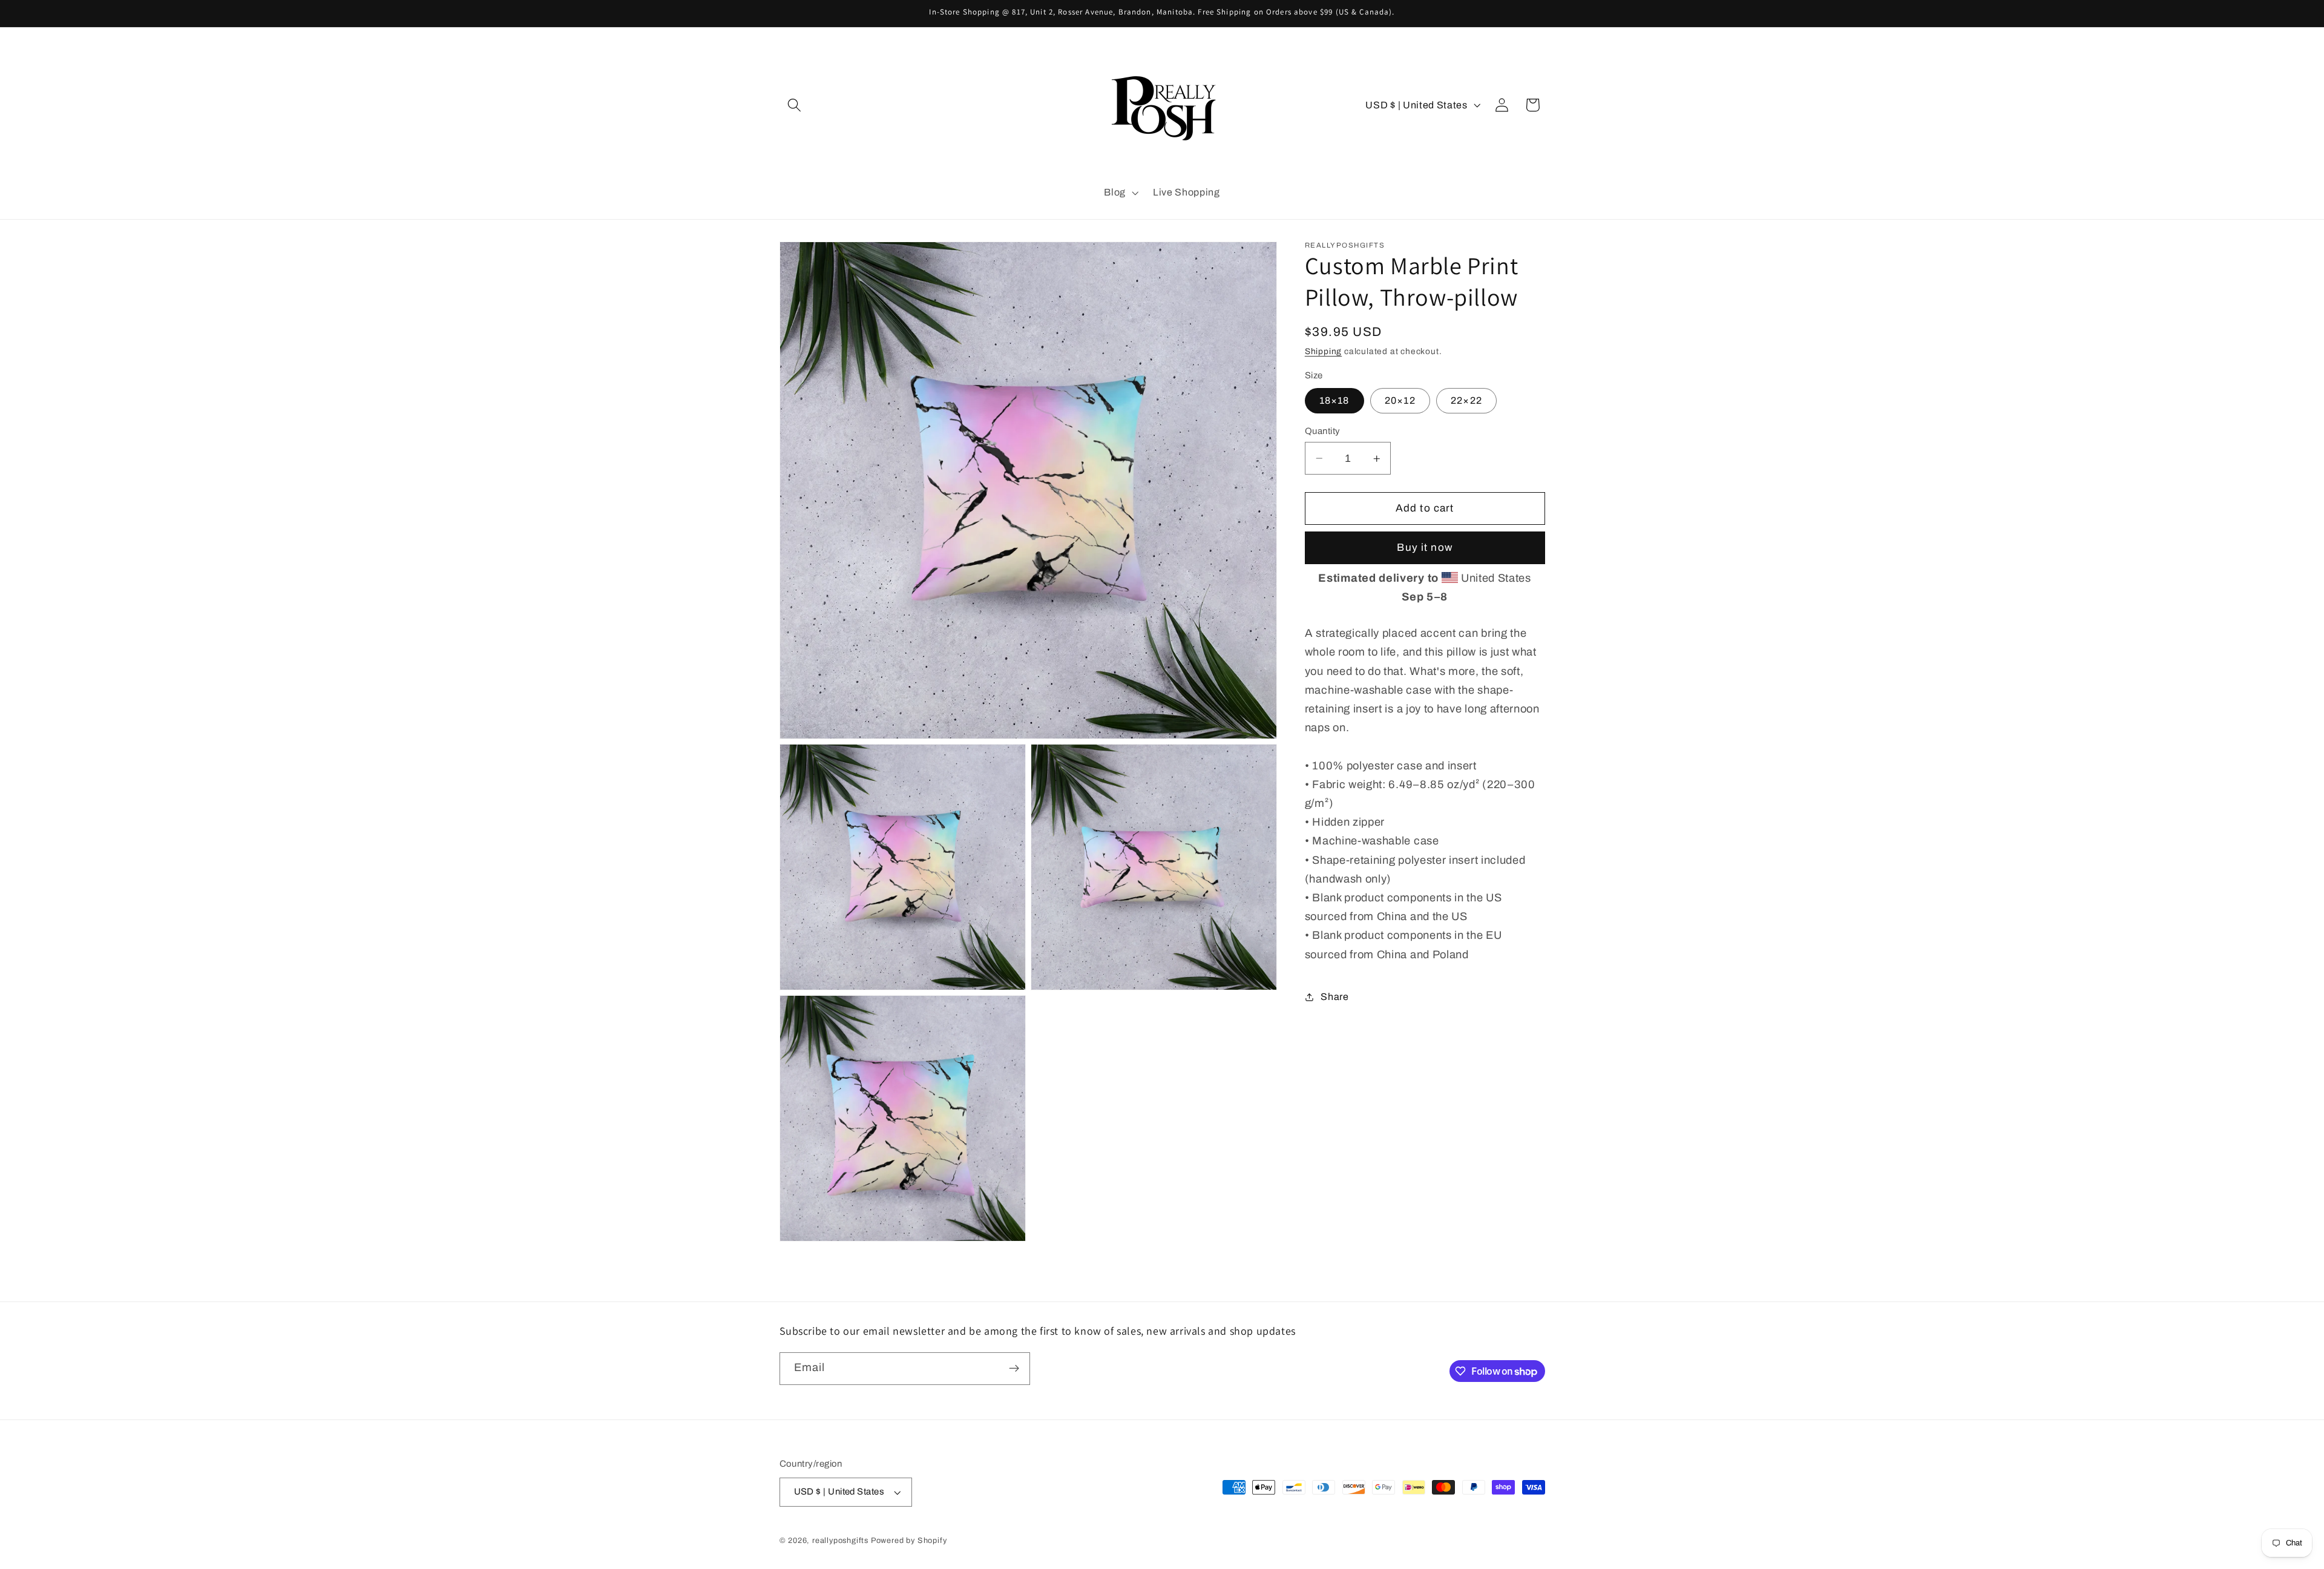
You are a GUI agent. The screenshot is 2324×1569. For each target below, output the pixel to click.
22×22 (1466, 400)
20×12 (1400, 400)
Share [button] (1334, 997)
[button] (795, 105)
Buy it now (1425, 548)
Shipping (1323, 351)
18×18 (1334, 400)
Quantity (1323, 431)
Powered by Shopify (909, 1541)
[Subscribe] (1014, 1369)
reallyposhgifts (840, 1541)
